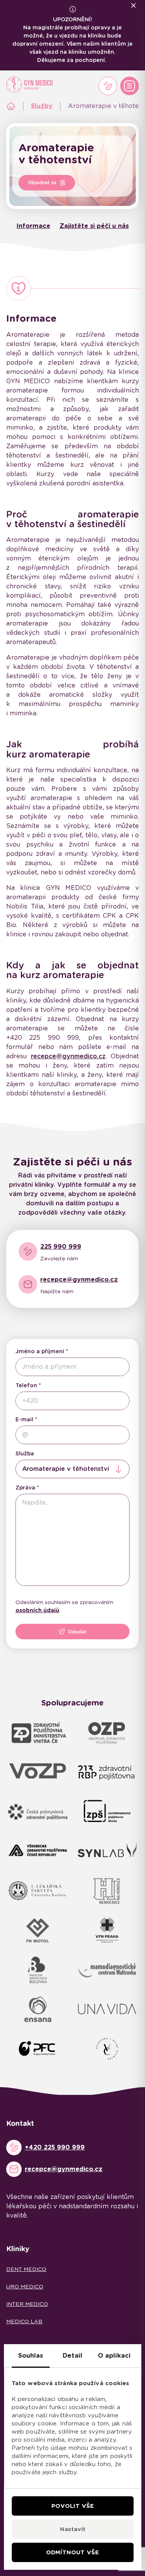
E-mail (24, 1419)
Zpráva (25, 1488)
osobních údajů (37, 1610)
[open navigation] (130, 86)
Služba (25, 1453)
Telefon (26, 1385)
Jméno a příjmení (40, 1351)
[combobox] (72, 1469)
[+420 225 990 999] (108, 86)
